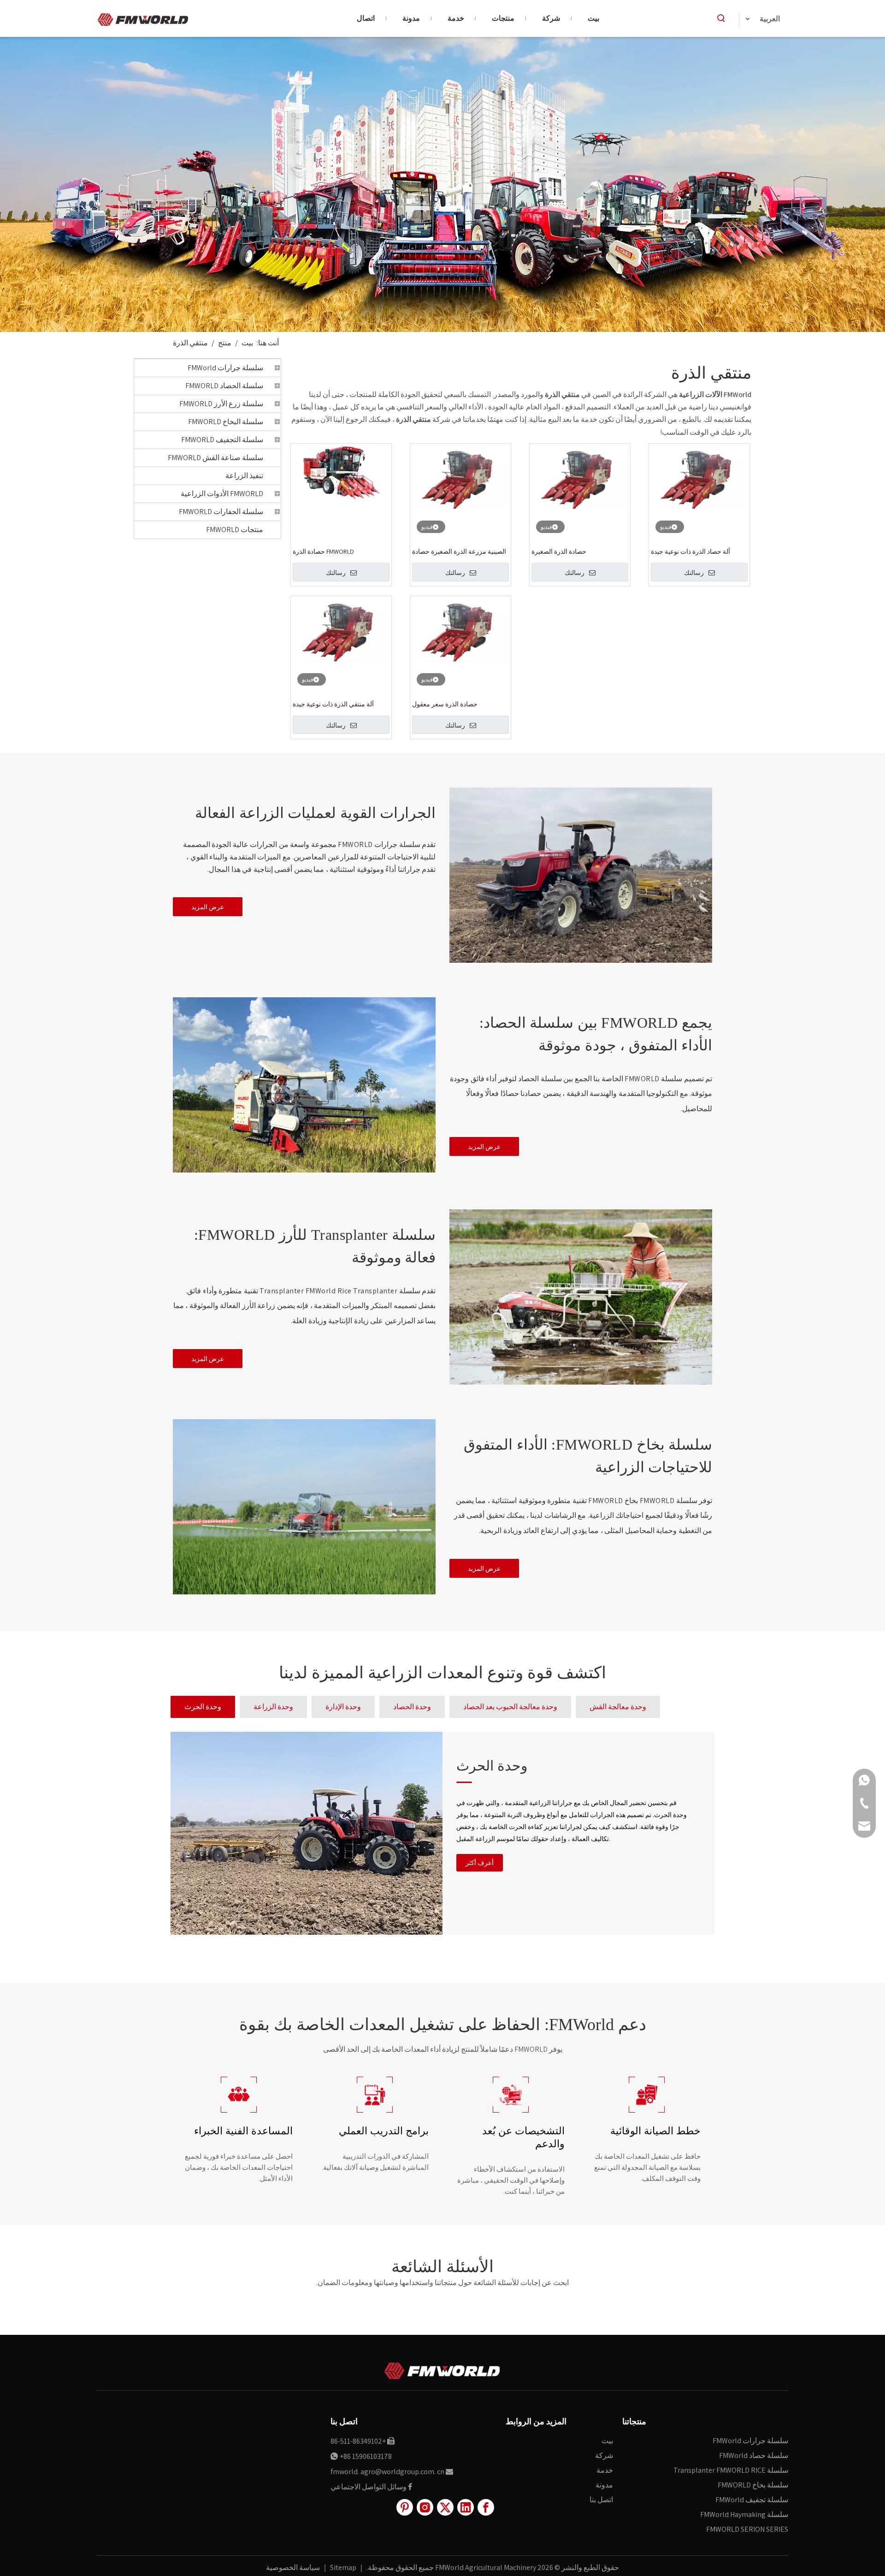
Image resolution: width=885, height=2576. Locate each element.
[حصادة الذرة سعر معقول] (460, 630)
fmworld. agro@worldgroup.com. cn (387, 2472)
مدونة (604, 2485)
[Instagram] (425, 2507)
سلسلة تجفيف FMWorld (752, 2500)
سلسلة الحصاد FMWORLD (224, 386)
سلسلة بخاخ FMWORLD (753, 2485)
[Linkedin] (466, 2507)
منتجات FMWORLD (235, 530)
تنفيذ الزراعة (244, 476)
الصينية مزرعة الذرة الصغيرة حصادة (459, 551)
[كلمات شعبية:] (721, 18)
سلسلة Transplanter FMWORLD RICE (731, 2470)
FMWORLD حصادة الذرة (323, 551)
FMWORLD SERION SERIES (747, 2529)
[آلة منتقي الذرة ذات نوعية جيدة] (341, 630)
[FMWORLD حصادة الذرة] (341, 472)
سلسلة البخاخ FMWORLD (226, 422)
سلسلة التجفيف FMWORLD (222, 440)
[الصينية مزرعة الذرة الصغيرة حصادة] (460, 477)
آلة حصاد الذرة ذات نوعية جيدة (690, 551)
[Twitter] (445, 2507)
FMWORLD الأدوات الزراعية (222, 494)
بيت (607, 2441)
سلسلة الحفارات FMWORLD (221, 512)
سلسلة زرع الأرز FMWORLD (221, 404)
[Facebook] (486, 2507)
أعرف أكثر (480, 1863)
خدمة (605, 2470)
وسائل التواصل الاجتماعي (369, 2487)
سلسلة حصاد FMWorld (754, 2455)
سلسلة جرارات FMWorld (225, 368)
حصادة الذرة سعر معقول (445, 704)
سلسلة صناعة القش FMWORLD (215, 458)
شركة (604, 2455)
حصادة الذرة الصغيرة (559, 551)
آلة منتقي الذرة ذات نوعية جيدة (333, 704)
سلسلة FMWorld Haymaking (744, 2514)
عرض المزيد (208, 907)
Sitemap (342, 2567)
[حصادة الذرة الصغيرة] (580, 477)
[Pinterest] (405, 2507)
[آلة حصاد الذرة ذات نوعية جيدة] (699, 477)
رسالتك (336, 573)
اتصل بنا (601, 2500)
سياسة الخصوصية (293, 2567)
